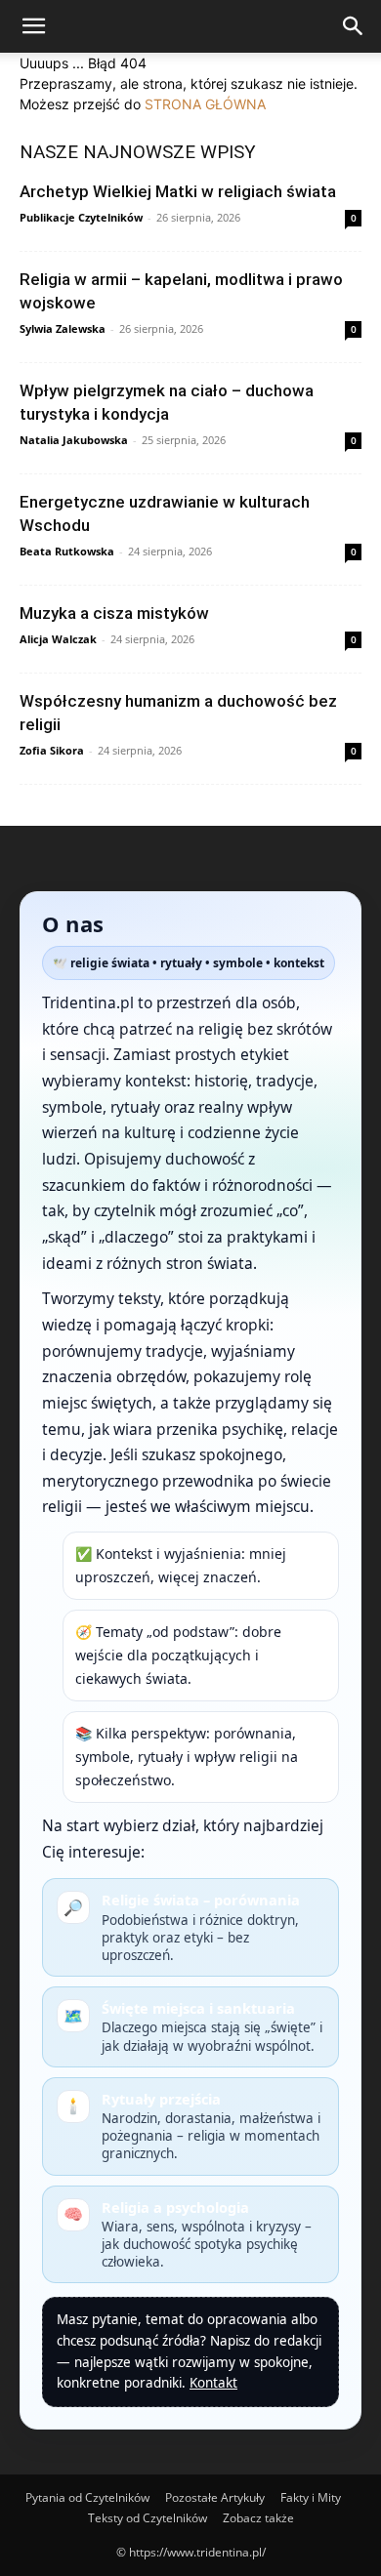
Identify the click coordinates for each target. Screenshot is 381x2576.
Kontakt (213, 2383)
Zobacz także (258, 2518)
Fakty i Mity (311, 2497)
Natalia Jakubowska (74, 440)
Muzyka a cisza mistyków (114, 613)
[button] (33, 26)
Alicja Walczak (58, 639)
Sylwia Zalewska (63, 328)
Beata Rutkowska (67, 551)
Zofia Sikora (52, 750)
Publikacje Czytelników (81, 217)
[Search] (354, 26)
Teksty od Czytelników (148, 2518)
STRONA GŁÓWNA (205, 104)
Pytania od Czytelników (87, 2497)
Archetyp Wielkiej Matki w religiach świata (178, 191)
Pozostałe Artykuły (215, 2497)
